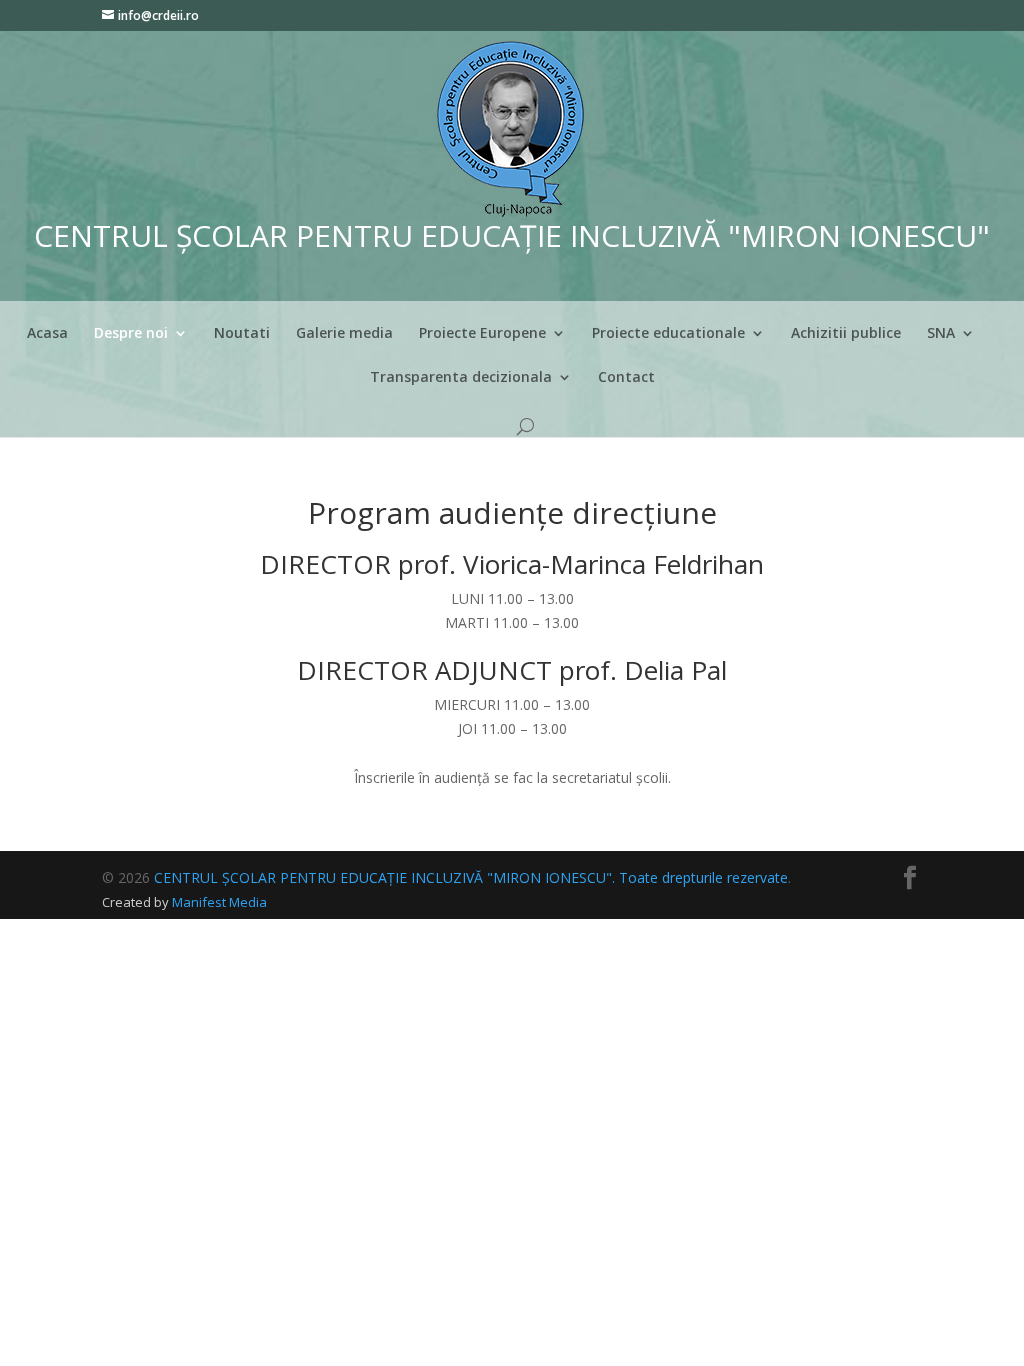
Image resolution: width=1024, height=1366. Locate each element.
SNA (941, 334)
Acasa (47, 334)
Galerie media (344, 334)
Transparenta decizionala (461, 378)
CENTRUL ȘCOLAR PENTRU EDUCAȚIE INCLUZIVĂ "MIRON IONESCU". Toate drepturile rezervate (471, 877)
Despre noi (131, 334)
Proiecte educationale (668, 334)
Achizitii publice (846, 334)
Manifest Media (219, 902)
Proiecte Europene (482, 334)
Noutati (242, 334)
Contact (626, 378)
